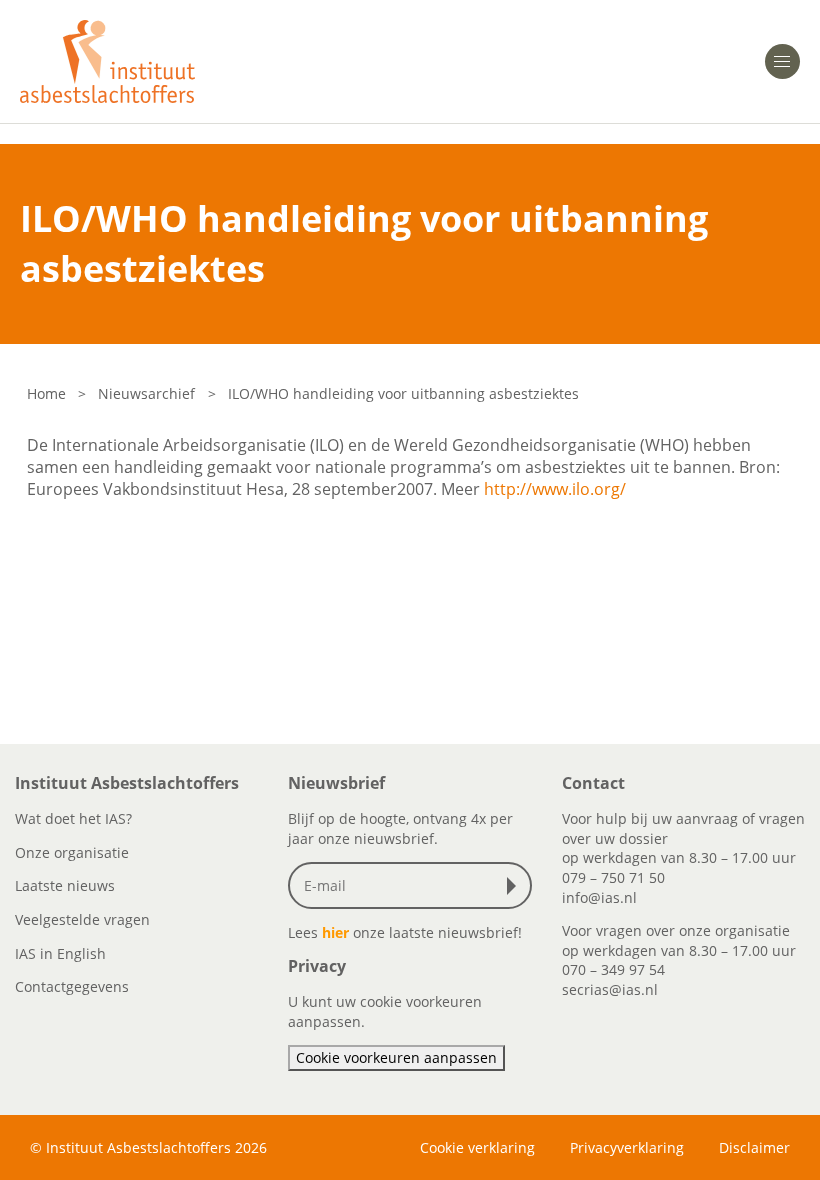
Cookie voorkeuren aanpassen (396, 1057)
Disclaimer (754, 1147)
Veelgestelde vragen (82, 919)
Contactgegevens (72, 986)
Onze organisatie (72, 852)
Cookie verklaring (477, 1147)
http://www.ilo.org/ (555, 489)
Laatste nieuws (65, 885)
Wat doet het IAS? (73, 818)
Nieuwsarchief (146, 393)
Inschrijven (516, 886)
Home (46, 393)
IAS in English (60, 953)
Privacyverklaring (627, 1147)
